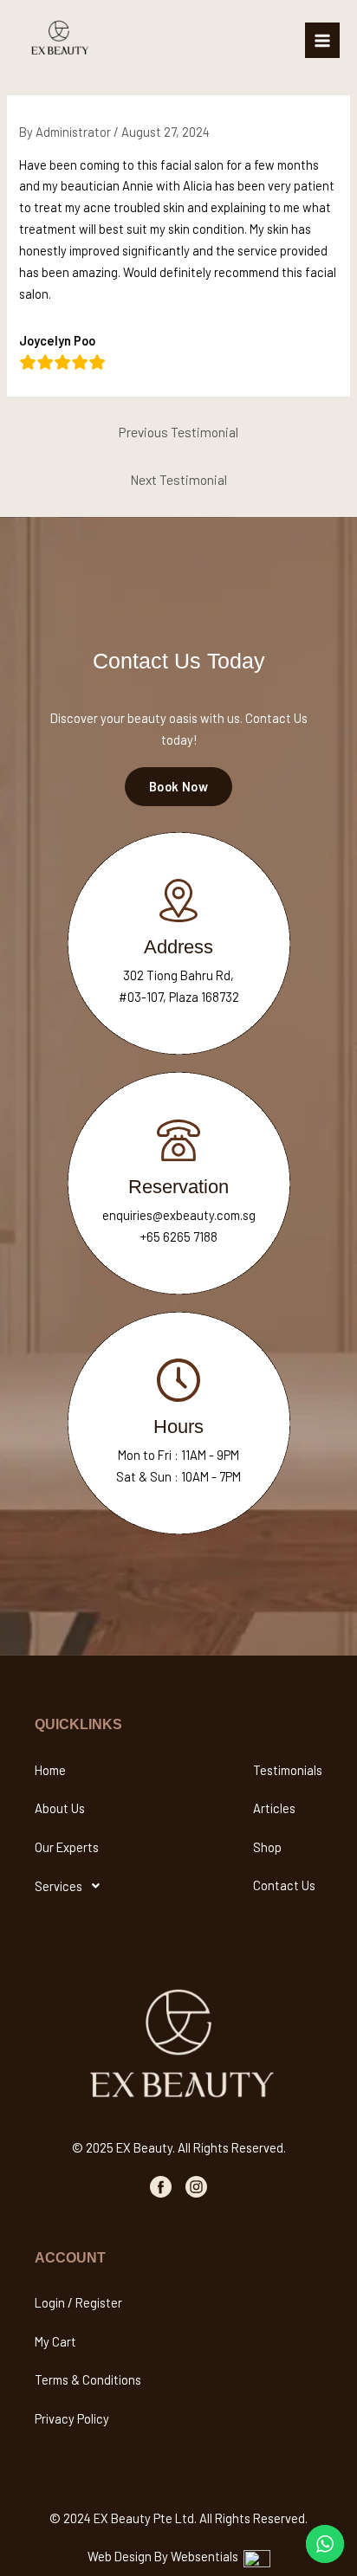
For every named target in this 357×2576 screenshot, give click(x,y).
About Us (60, 1808)
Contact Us (284, 1885)
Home (50, 1770)
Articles (274, 1808)
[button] (72, 1886)
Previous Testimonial (178, 432)
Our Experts (67, 1847)
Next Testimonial (178, 479)
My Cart (55, 2341)
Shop (267, 1847)
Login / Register (78, 2302)
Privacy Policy (72, 2418)
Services (58, 1886)
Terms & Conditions (88, 2379)
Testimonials (288, 1770)
